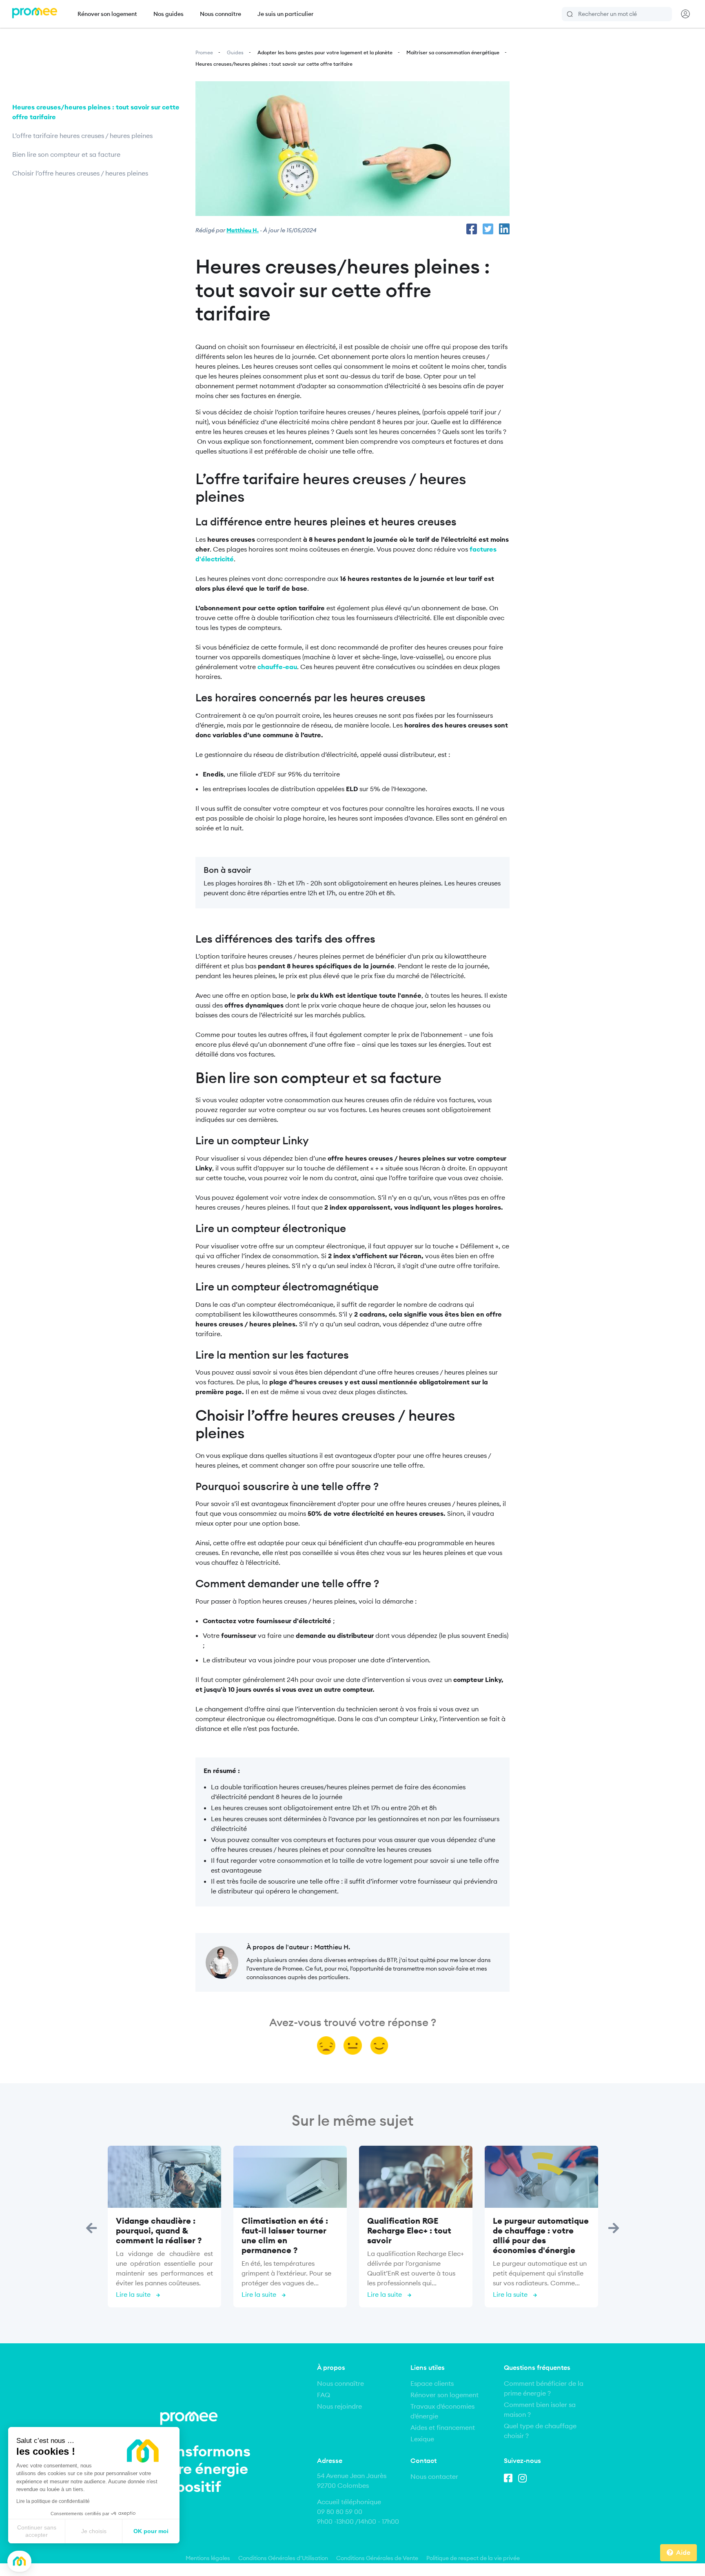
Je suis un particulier (285, 14)
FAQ (324, 2395)
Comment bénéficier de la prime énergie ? (544, 2388)
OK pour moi (151, 2531)
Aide (683, 2552)
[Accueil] (35, 14)
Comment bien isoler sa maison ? (540, 2409)
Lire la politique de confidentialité (53, 2501)
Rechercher (570, 14)
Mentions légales (208, 2558)
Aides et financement (443, 2427)
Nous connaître (221, 14)
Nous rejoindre (339, 2406)
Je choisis (94, 2531)
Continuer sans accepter (37, 2531)
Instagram (524, 2477)
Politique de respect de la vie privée (473, 2558)
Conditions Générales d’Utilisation (283, 2558)
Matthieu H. (243, 230)
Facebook (510, 2477)
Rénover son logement (107, 14)
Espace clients (432, 2383)
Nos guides (168, 14)
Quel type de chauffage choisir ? (540, 2431)
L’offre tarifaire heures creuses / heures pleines (83, 136)
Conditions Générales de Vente (377, 2558)
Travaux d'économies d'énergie (442, 2411)
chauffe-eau (277, 667)
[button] (19, 2562)
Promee (204, 52)
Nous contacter (434, 2476)
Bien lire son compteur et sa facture (66, 154)
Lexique (422, 2439)
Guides (235, 52)
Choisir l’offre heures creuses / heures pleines (81, 173)
